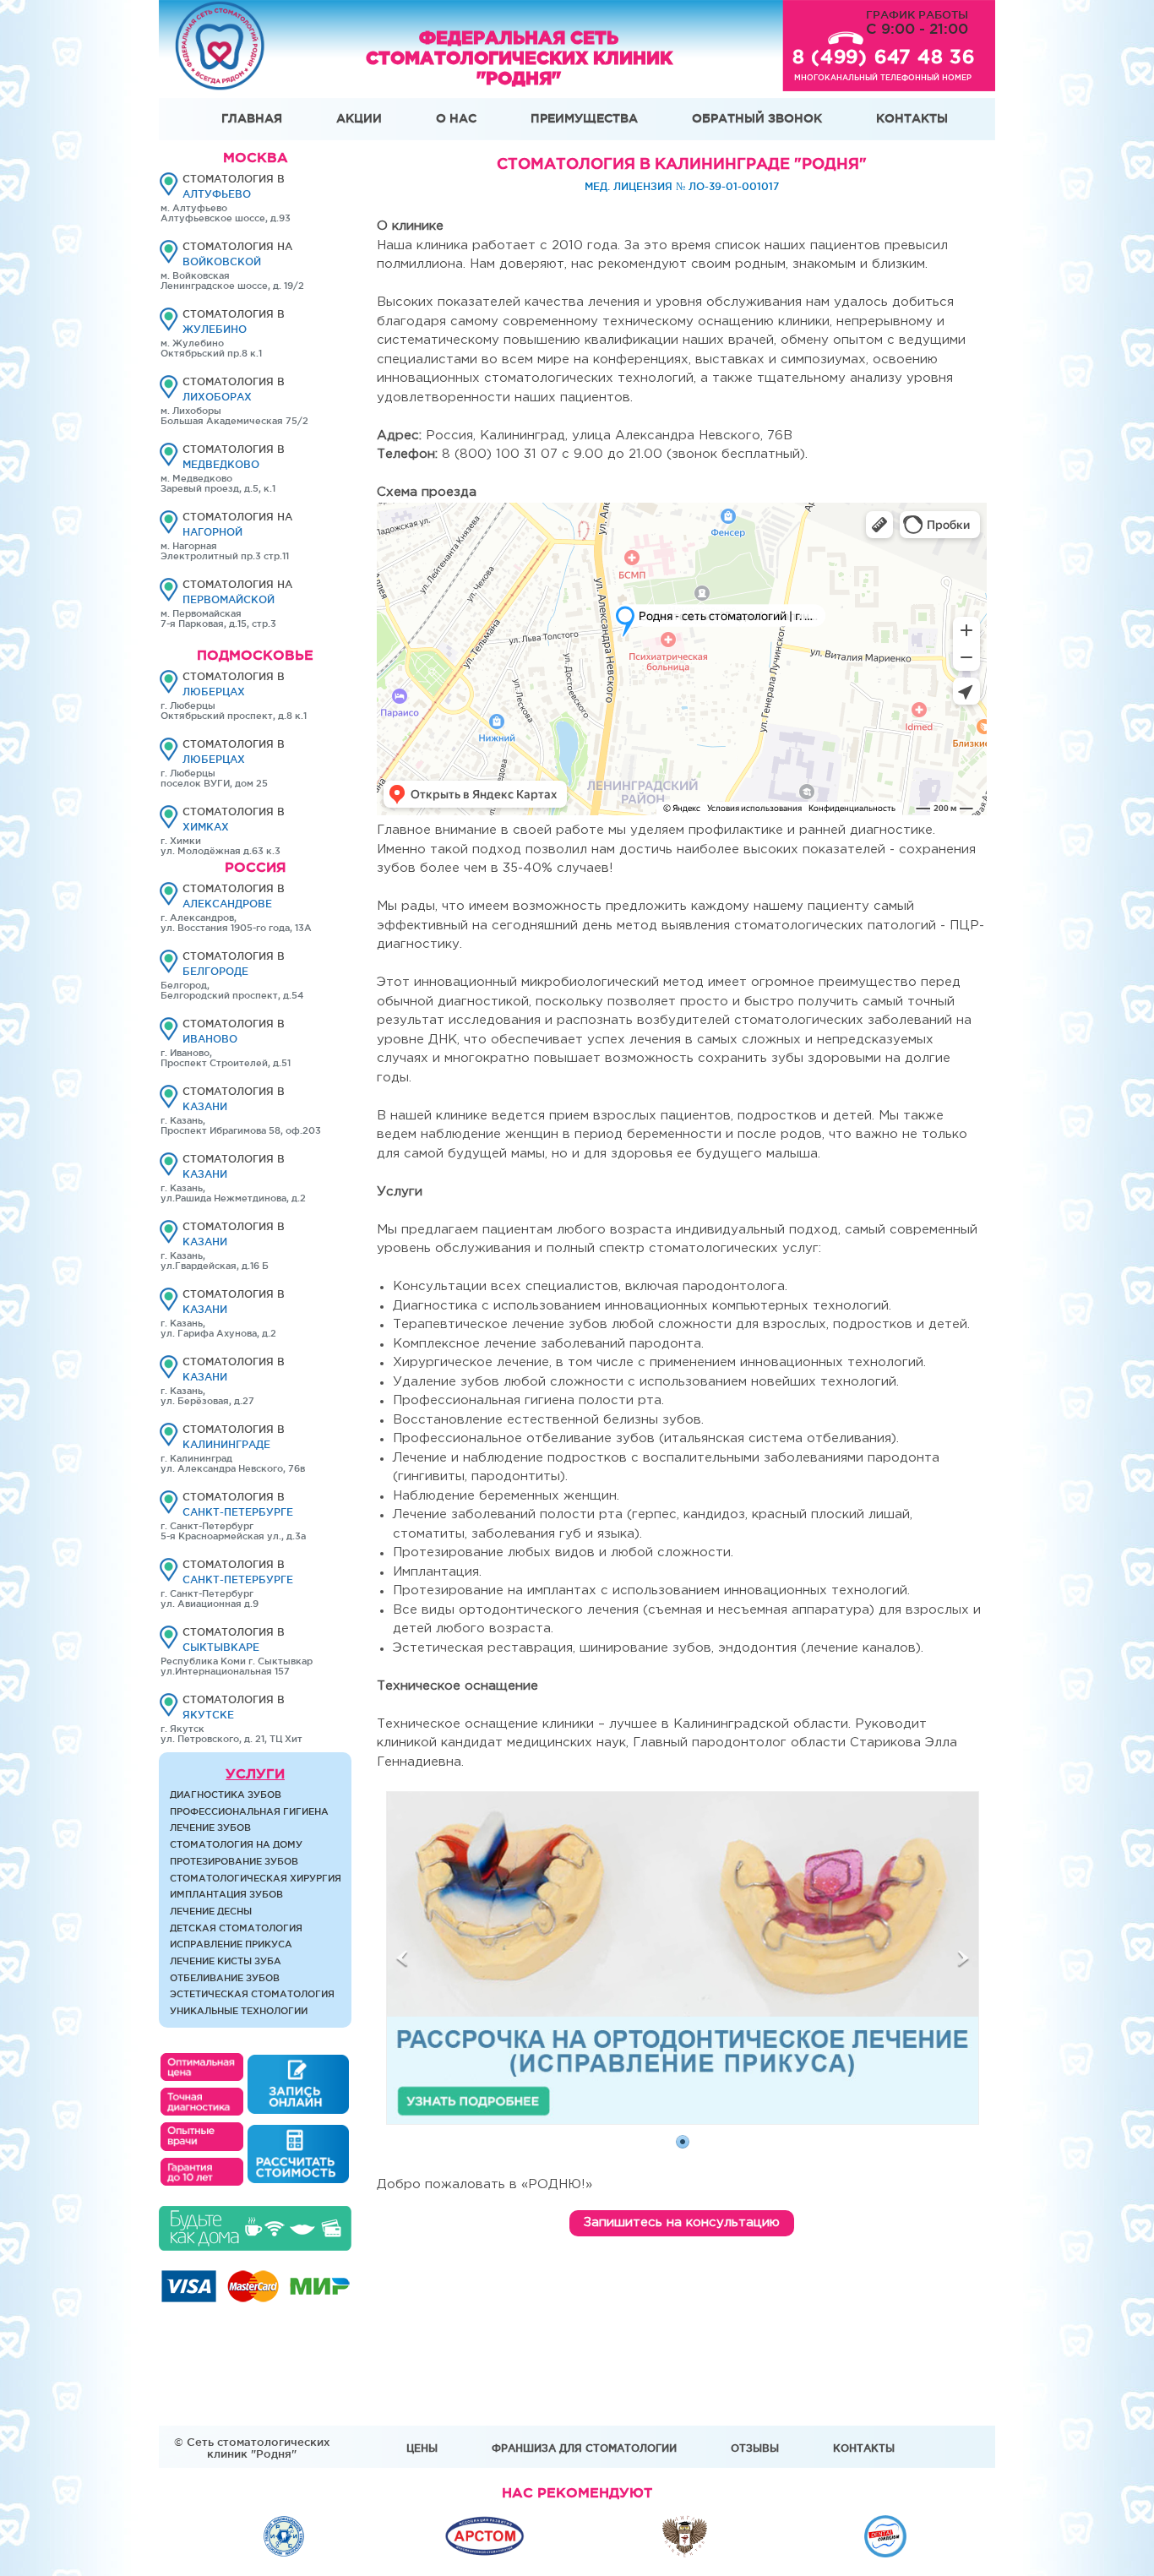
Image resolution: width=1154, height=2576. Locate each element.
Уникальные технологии (239, 2011)
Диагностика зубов (226, 1794)
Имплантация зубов (226, 1894)
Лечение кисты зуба (226, 1961)
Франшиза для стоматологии (584, 2448)
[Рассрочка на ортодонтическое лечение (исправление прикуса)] (683, 2120)
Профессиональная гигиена (249, 1811)
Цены (422, 2448)
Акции (359, 118)
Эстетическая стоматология (252, 1994)
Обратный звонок (757, 118)
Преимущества (584, 118)
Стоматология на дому (236, 1844)
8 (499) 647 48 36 (884, 57)
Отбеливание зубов (225, 1978)
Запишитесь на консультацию (682, 2222)
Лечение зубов (210, 1827)
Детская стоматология (236, 1928)
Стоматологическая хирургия (256, 1878)
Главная (252, 118)
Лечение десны (211, 1911)
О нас (456, 118)
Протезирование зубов (234, 1861)
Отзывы (755, 2448)
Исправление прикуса (231, 1944)
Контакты (912, 118)
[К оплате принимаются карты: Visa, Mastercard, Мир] (255, 2298)
